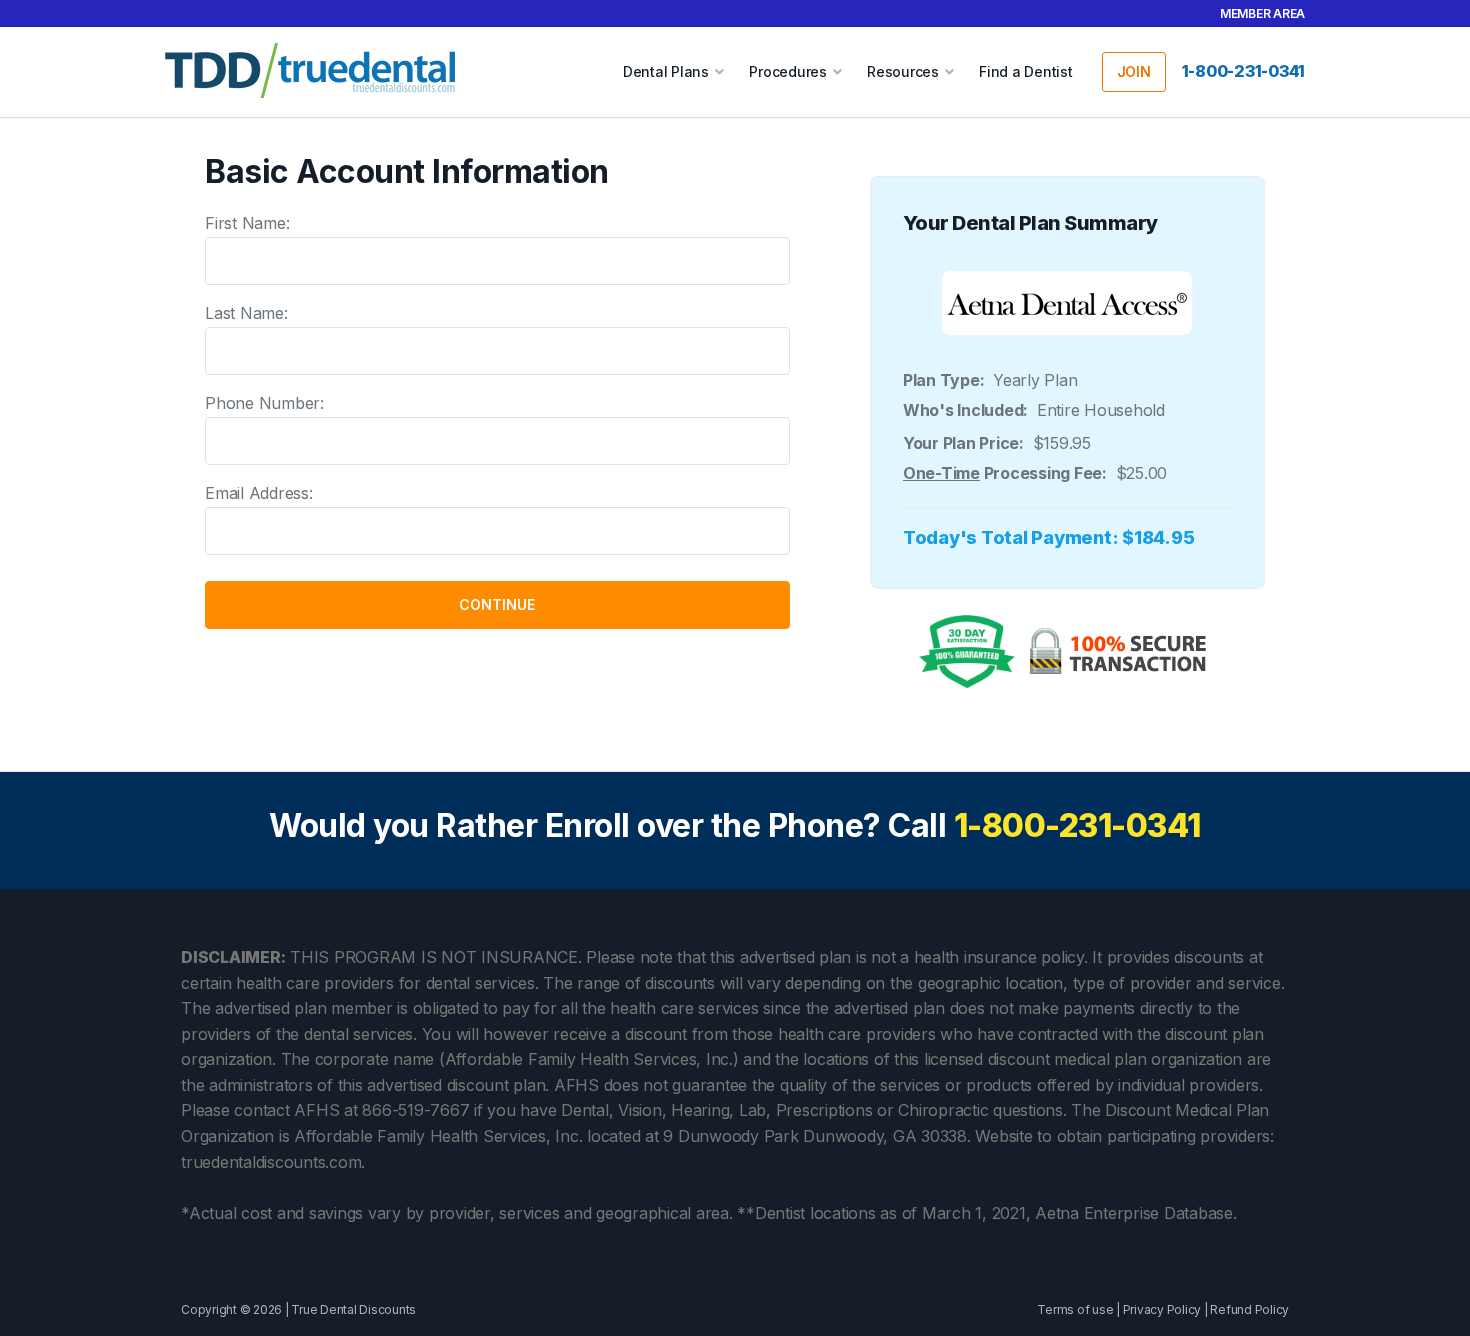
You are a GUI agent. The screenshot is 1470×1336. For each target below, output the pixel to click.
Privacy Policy (1162, 1309)
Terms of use (1075, 1309)
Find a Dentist (1026, 71)
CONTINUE (497, 604)
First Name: (247, 223)
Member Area (1262, 13)
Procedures (788, 71)
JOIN (1134, 71)
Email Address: (259, 493)
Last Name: (246, 313)
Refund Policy (1249, 1309)
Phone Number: (264, 403)
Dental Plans (666, 71)
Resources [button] (903, 71)
